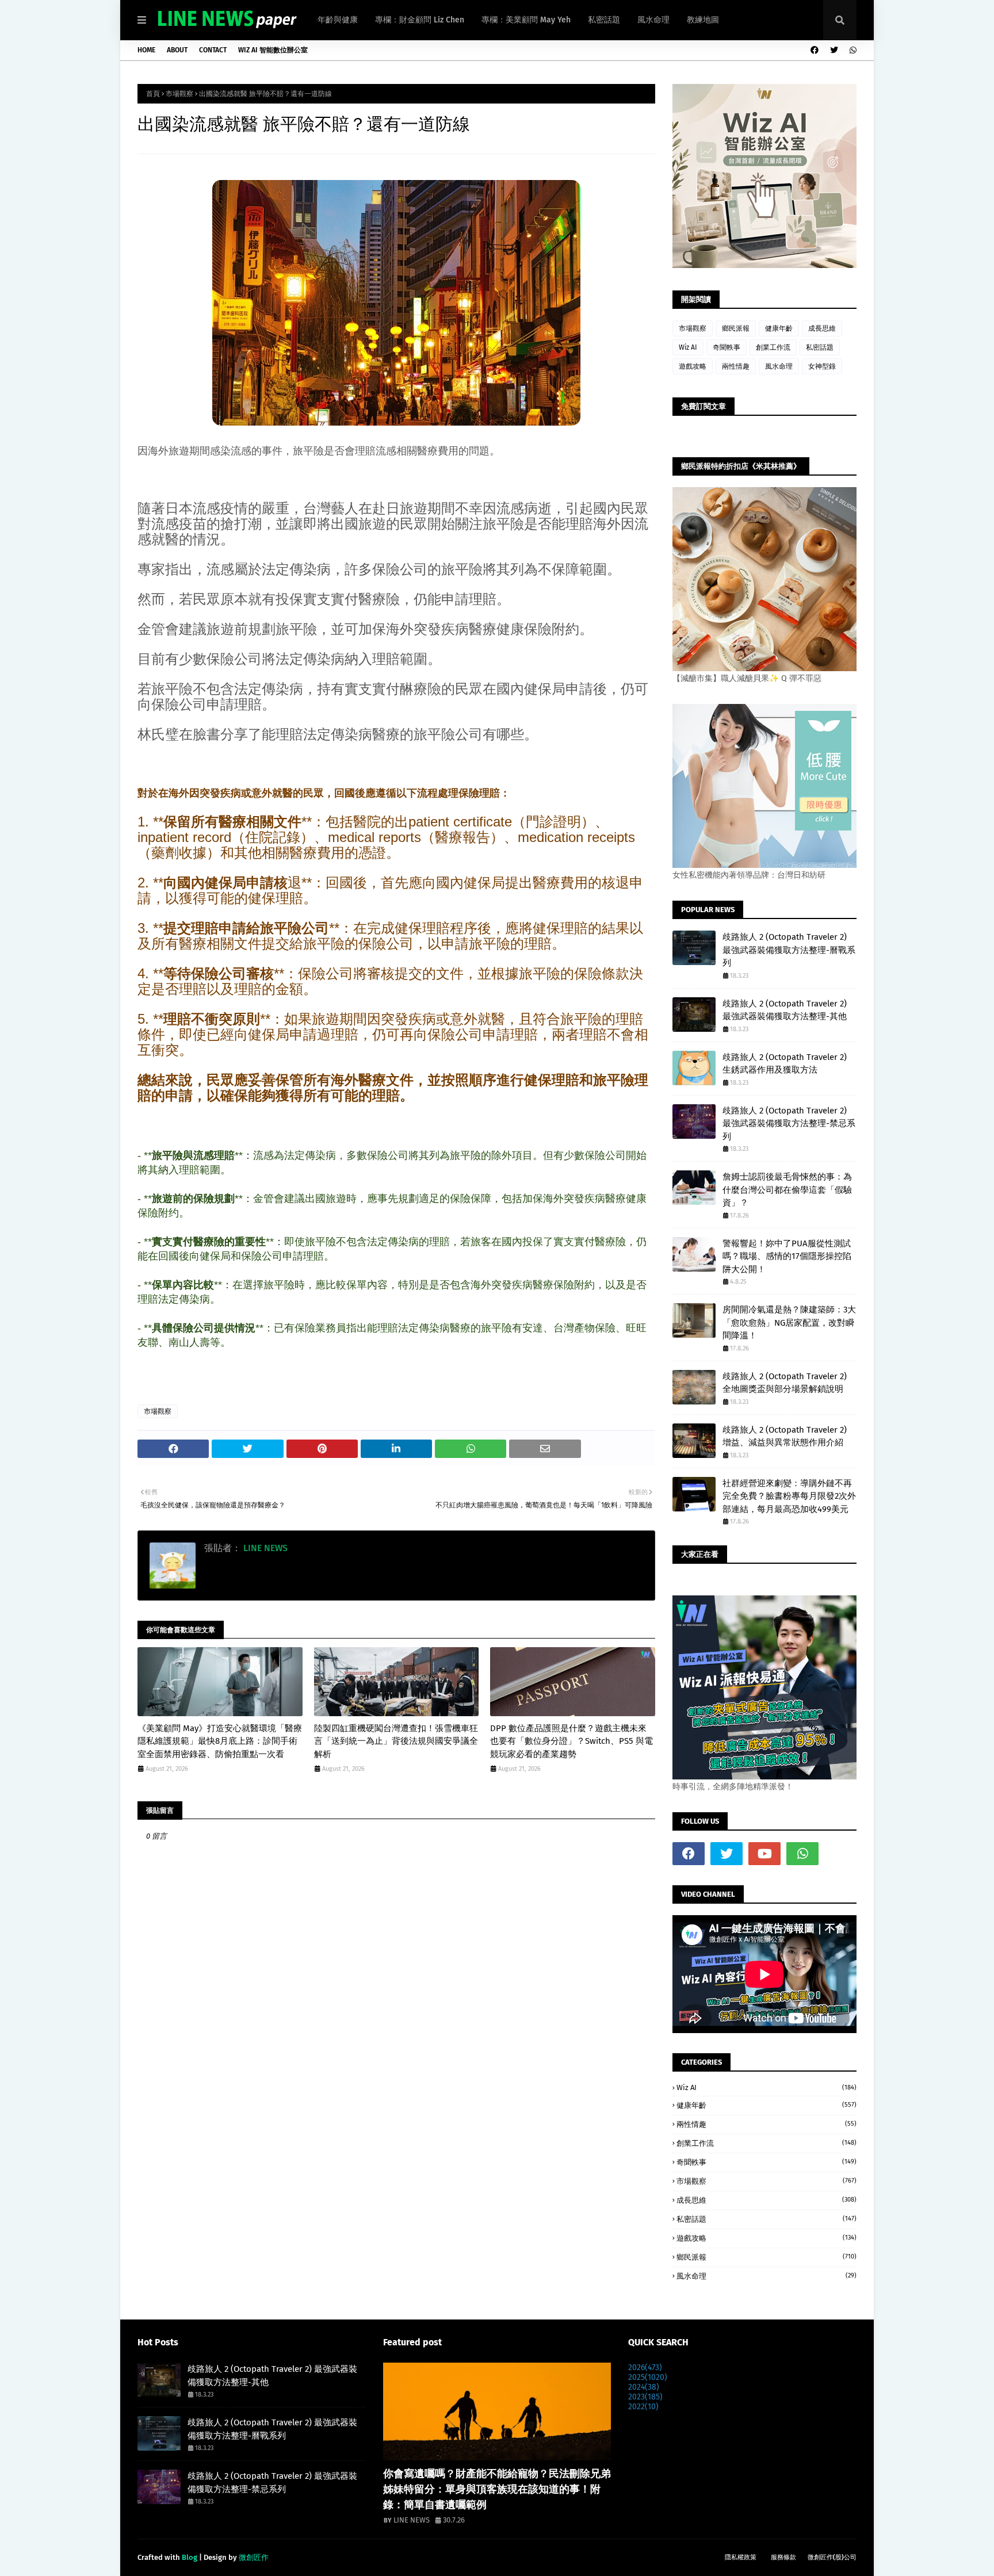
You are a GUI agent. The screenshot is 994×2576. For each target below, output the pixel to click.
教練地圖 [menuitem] (703, 20)
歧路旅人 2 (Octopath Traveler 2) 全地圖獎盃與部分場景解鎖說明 (785, 1383)
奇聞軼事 (727, 347)
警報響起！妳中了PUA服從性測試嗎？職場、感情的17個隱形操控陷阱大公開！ (787, 1256)
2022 (643, 2407)
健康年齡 (779, 328)
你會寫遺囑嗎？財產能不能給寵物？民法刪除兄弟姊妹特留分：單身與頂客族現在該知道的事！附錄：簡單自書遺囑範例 (497, 2489)
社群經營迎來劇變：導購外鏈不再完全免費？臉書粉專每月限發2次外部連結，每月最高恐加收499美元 (789, 1496)
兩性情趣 (736, 366)
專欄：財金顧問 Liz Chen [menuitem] (420, 20)
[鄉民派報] (497, 2412)
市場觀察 (179, 94)
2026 (645, 2368)
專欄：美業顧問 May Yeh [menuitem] (526, 20)
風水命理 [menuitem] (653, 20)
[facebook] (815, 50)
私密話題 (820, 347)
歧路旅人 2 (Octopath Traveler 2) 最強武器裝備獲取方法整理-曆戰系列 (789, 950)
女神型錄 (822, 366)
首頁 (153, 94)
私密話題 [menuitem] (604, 20)
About (177, 50)
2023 (645, 2397)
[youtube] (764, 1854)
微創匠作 (254, 2557)
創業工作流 (773, 347)
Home (146, 50)
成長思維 (822, 328)
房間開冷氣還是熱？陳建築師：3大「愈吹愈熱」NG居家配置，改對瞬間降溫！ (789, 1323)
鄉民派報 (736, 328)
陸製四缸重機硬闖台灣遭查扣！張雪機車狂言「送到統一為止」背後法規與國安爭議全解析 (396, 1741)
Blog (190, 2557)
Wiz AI (688, 347)
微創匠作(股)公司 (832, 2557)
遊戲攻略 (693, 366)
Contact (213, 50)
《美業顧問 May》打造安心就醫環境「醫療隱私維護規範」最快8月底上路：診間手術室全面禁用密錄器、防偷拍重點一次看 (220, 1741)
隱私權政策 (741, 2557)
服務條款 (783, 2557)
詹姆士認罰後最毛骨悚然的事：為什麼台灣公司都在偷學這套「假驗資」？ (787, 1190)
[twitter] (834, 50)
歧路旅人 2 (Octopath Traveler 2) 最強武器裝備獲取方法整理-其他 (785, 1010)
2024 (644, 2387)
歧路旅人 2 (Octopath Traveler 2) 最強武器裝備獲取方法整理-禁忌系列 (789, 1124)
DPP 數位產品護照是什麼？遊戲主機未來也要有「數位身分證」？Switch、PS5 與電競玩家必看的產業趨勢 (571, 1741)
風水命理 (779, 366)
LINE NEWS (264, 1548)
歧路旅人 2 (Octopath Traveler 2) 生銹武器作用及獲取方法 (785, 1064)
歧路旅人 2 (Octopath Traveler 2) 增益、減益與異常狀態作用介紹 (785, 1436)
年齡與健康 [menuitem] (338, 20)
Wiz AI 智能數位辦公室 (273, 50)
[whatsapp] (852, 50)
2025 (648, 2377)
